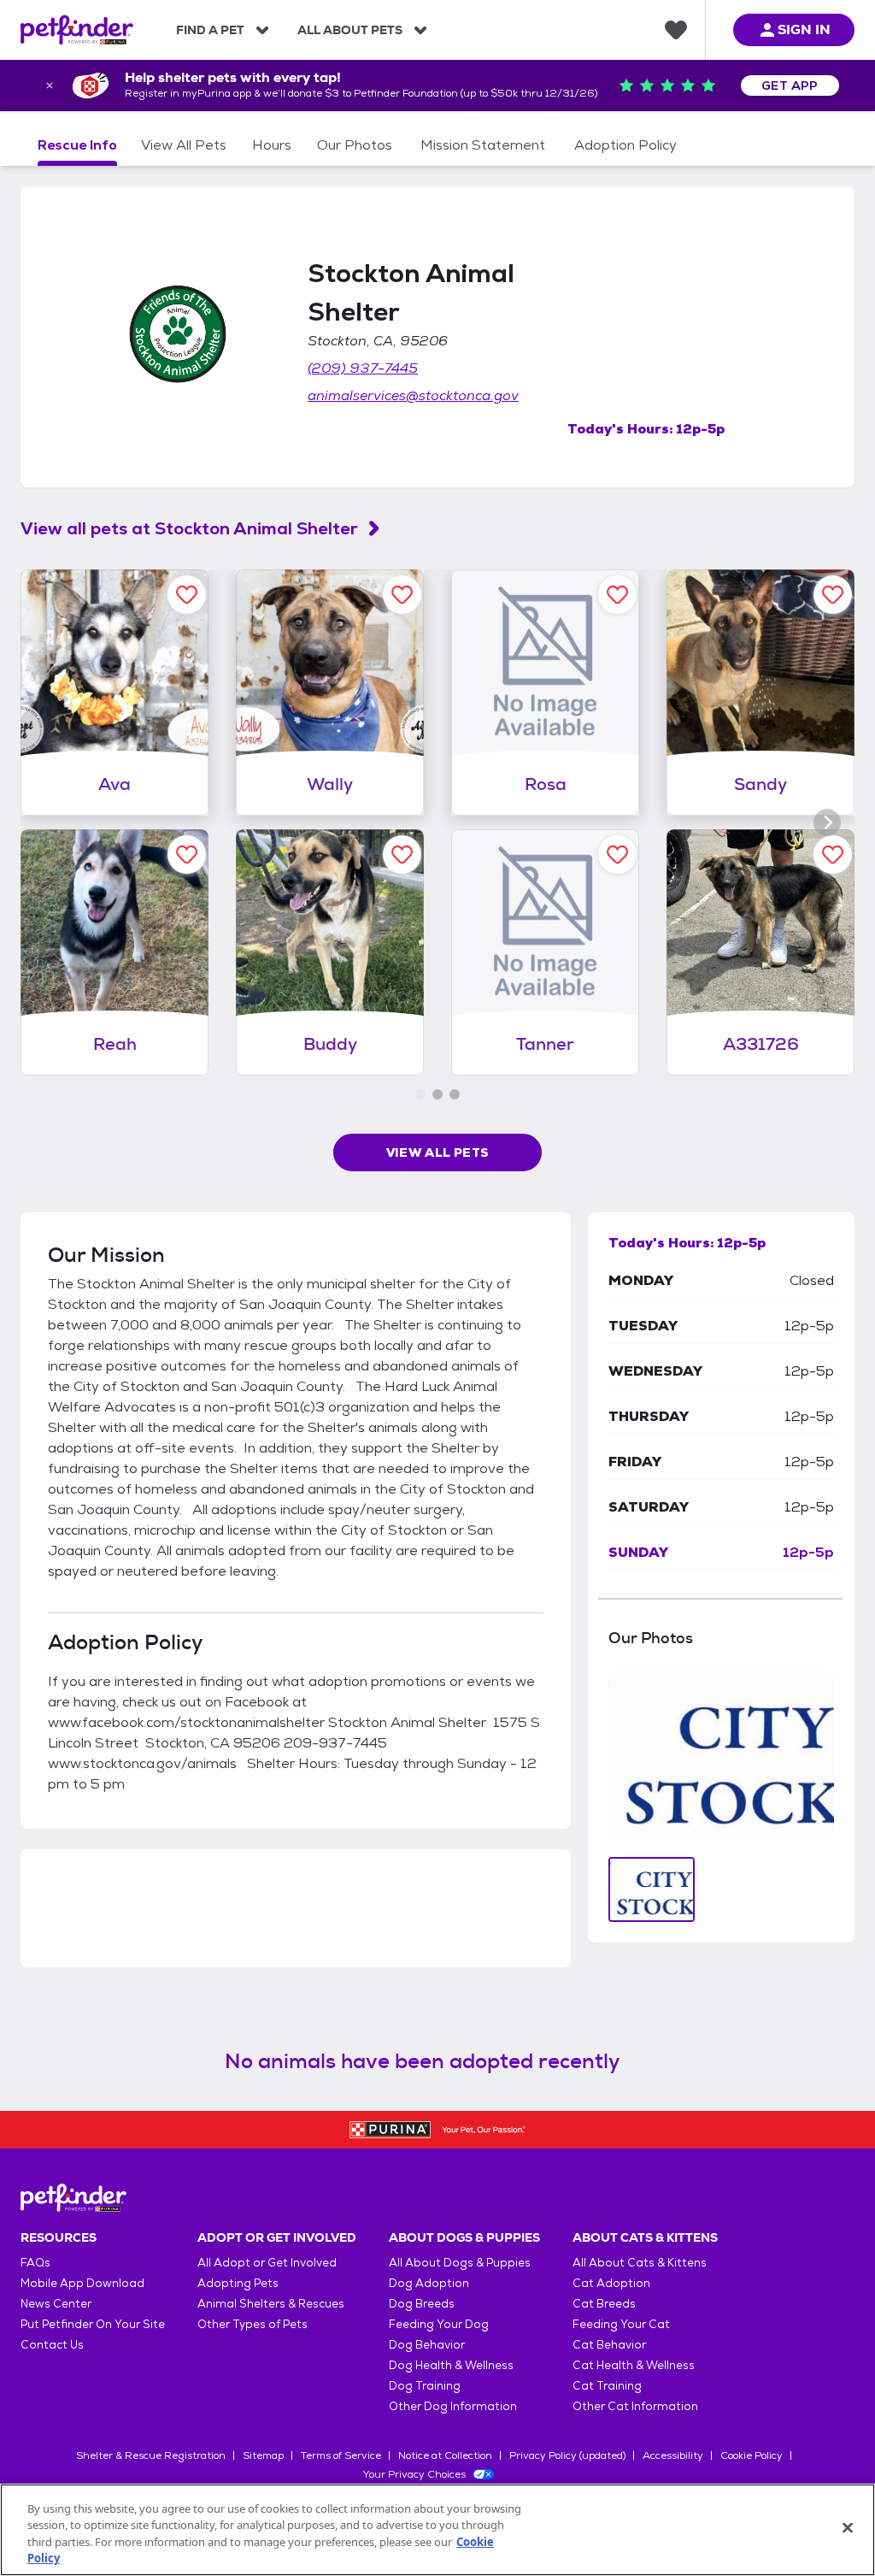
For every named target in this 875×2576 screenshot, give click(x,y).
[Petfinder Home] (77, 30)
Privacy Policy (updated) (567, 2455)
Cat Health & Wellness (634, 2365)
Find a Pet (210, 30)
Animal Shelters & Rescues (271, 2304)
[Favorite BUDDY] (402, 855)
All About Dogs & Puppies (460, 2263)
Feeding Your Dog (439, 2324)
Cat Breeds (604, 2304)
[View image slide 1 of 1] (652, 1889)
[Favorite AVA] (187, 595)
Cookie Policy (752, 2455)
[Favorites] (676, 30)
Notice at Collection (445, 2455)
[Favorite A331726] (833, 855)
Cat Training (607, 2386)
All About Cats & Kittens (640, 2263)
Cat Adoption (611, 2283)
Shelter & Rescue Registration (151, 2455)
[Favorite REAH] (187, 855)
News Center (56, 2304)
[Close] (848, 2527)
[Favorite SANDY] (833, 595)
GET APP (790, 85)
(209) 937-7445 (363, 368)
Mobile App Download (82, 2283)
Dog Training (425, 2386)
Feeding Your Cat (621, 2324)
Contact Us (52, 2345)
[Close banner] (50, 85)
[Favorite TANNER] (617, 855)
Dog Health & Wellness (451, 2365)
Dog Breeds (422, 2304)
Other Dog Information (453, 2406)
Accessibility (673, 2455)
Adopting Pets (238, 2283)
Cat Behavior (609, 2345)
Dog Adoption (429, 2283)
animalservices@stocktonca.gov (413, 395)
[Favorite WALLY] (402, 595)
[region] (437, 2530)
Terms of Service (341, 2455)
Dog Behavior (427, 2345)
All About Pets (350, 30)
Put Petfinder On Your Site (93, 2324)
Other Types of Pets (253, 2324)
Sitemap (263, 2455)
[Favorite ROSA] (617, 595)
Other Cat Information (635, 2406)
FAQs (35, 2263)
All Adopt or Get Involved (267, 2263)
